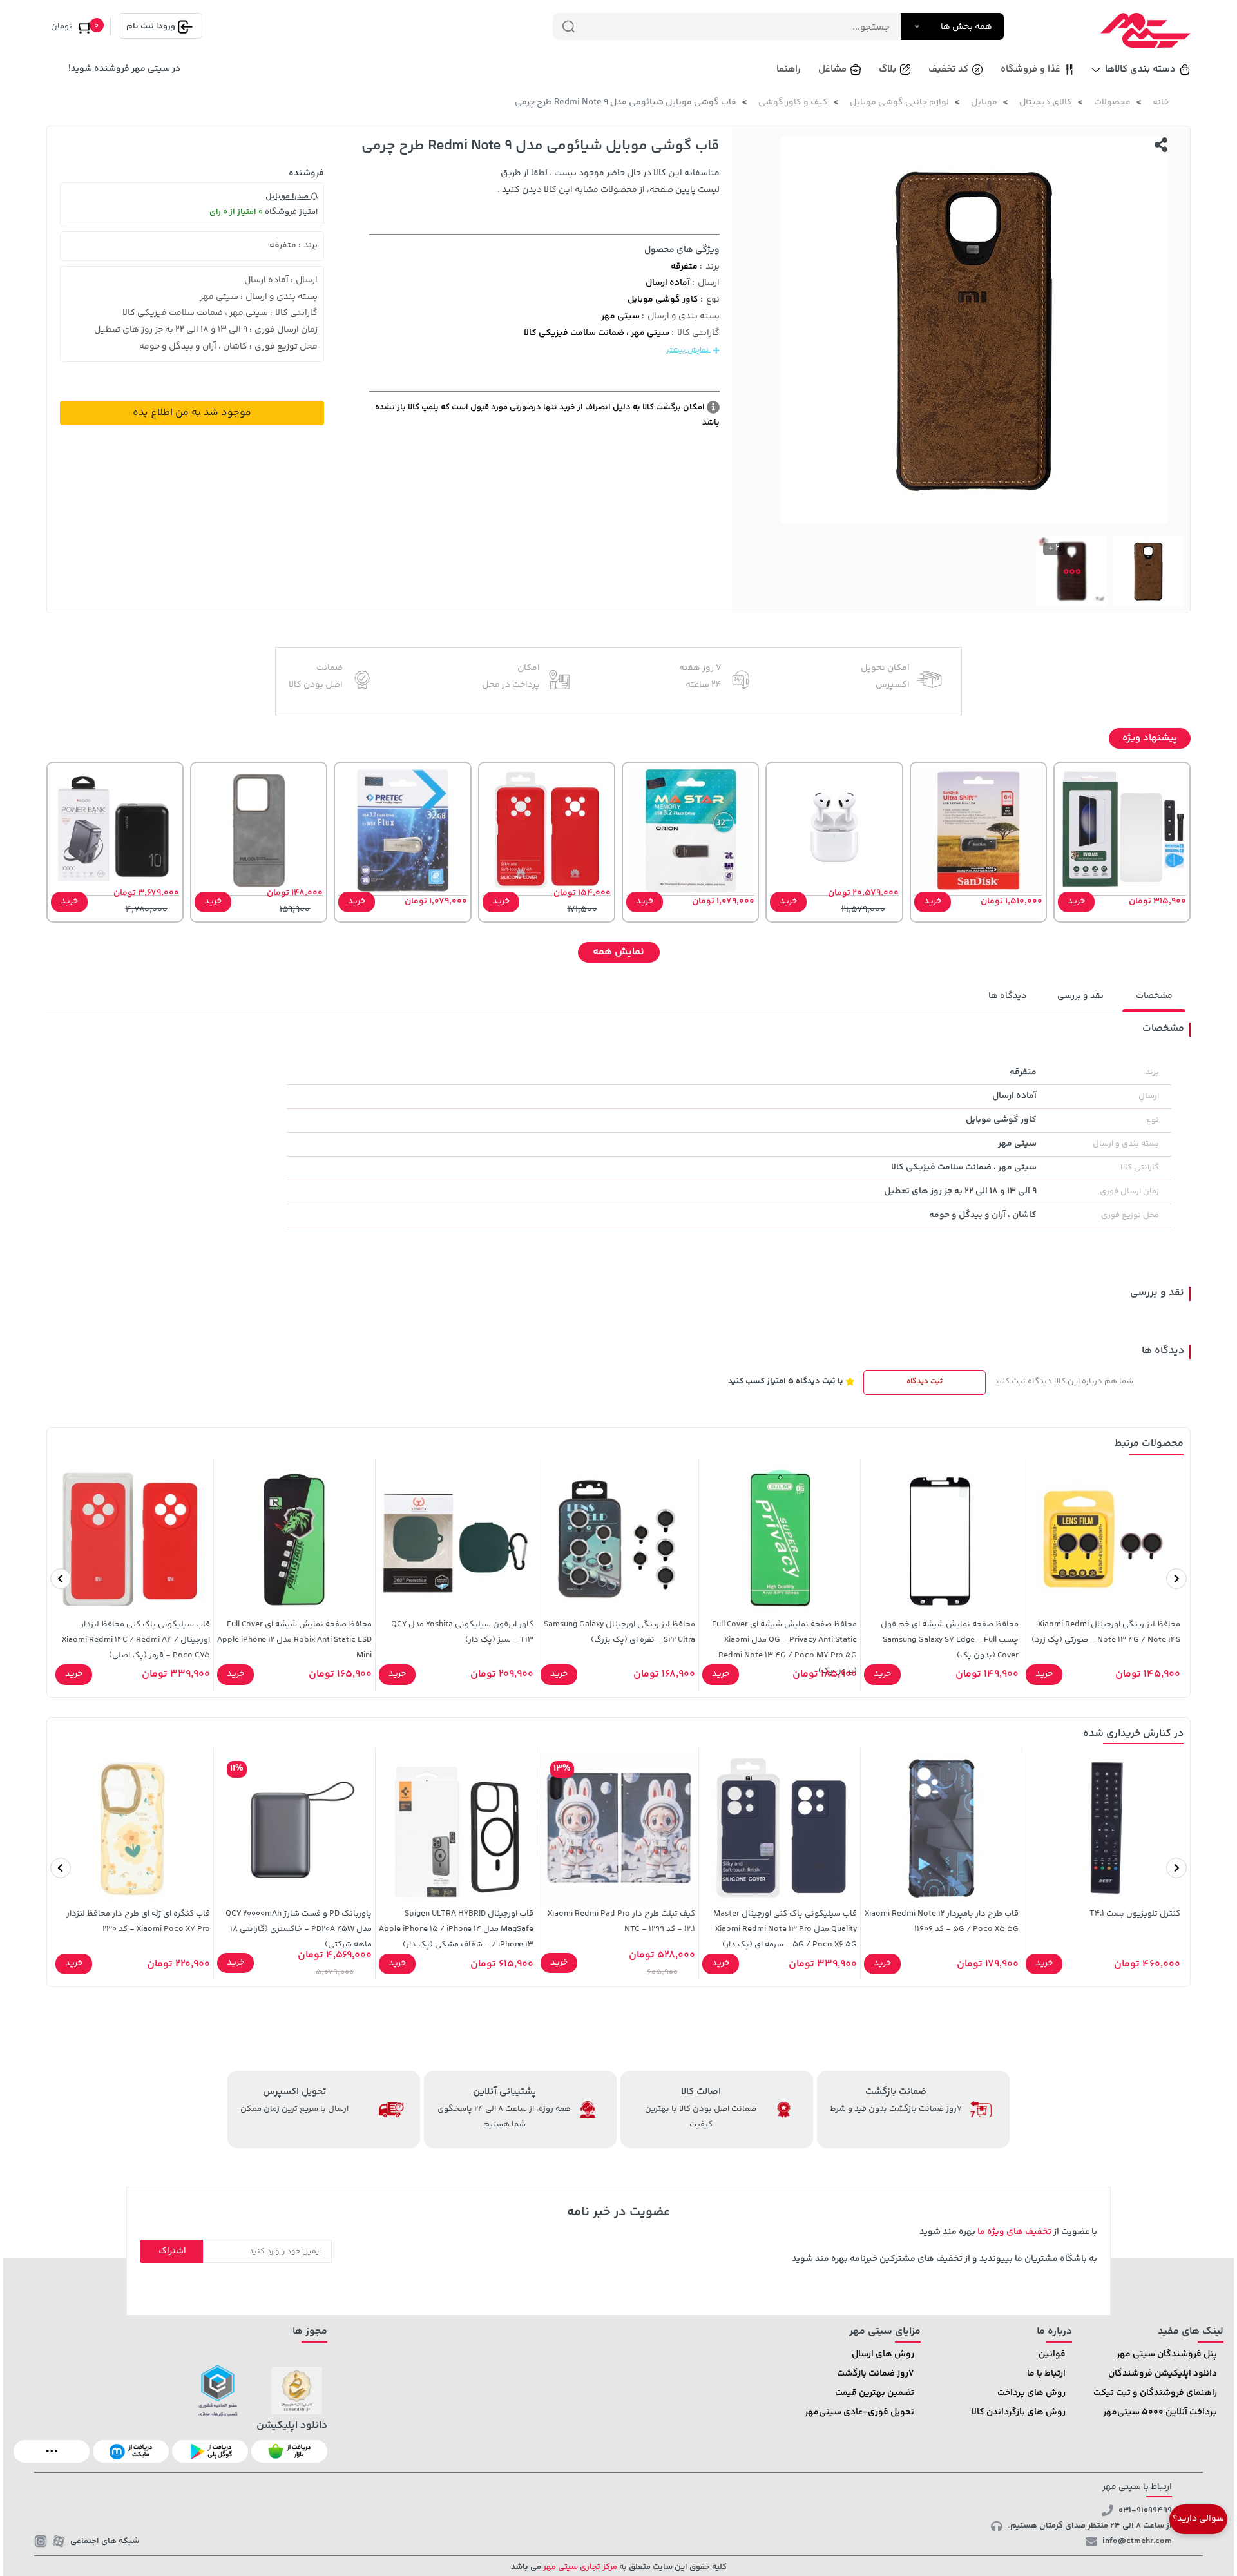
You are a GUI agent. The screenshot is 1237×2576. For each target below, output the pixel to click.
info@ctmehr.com (1137, 2541)
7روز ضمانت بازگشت (876, 2374)
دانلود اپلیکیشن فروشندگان (1163, 2374)
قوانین (1052, 2354)
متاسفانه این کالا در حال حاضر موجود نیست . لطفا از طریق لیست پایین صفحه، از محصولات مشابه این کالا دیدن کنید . (609, 182)
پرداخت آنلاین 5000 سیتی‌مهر (1160, 2412)
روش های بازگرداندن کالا (1019, 2412)
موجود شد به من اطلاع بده (192, 413)
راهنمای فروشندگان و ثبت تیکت (1155, 2393)
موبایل (984, 102)
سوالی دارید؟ (1198, 2519)
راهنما (789, 69)
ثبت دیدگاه (925, 1382)
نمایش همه (618, 952)
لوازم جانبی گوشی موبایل (899, 102)
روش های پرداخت (1031, 2393)
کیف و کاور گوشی (793, 102)
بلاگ (887, 69)
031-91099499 (1145, 2510)
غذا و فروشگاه (1031, 69)
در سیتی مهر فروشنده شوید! (124, 69)
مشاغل (832, 69)
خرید (1076, 901)
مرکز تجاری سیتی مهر (579, 2567)
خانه (1161, 102)
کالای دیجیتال (1046, 102)
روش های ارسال (883, 2354)
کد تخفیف (948, 69)
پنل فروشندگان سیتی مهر (1167, 2354)
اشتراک (172, 2251)
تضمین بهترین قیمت (875, 2393)
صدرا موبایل (288, 197)
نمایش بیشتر (688, 350)
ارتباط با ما (1046, 2374)
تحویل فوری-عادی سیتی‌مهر (859, 2412)
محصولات (1112, 102)
